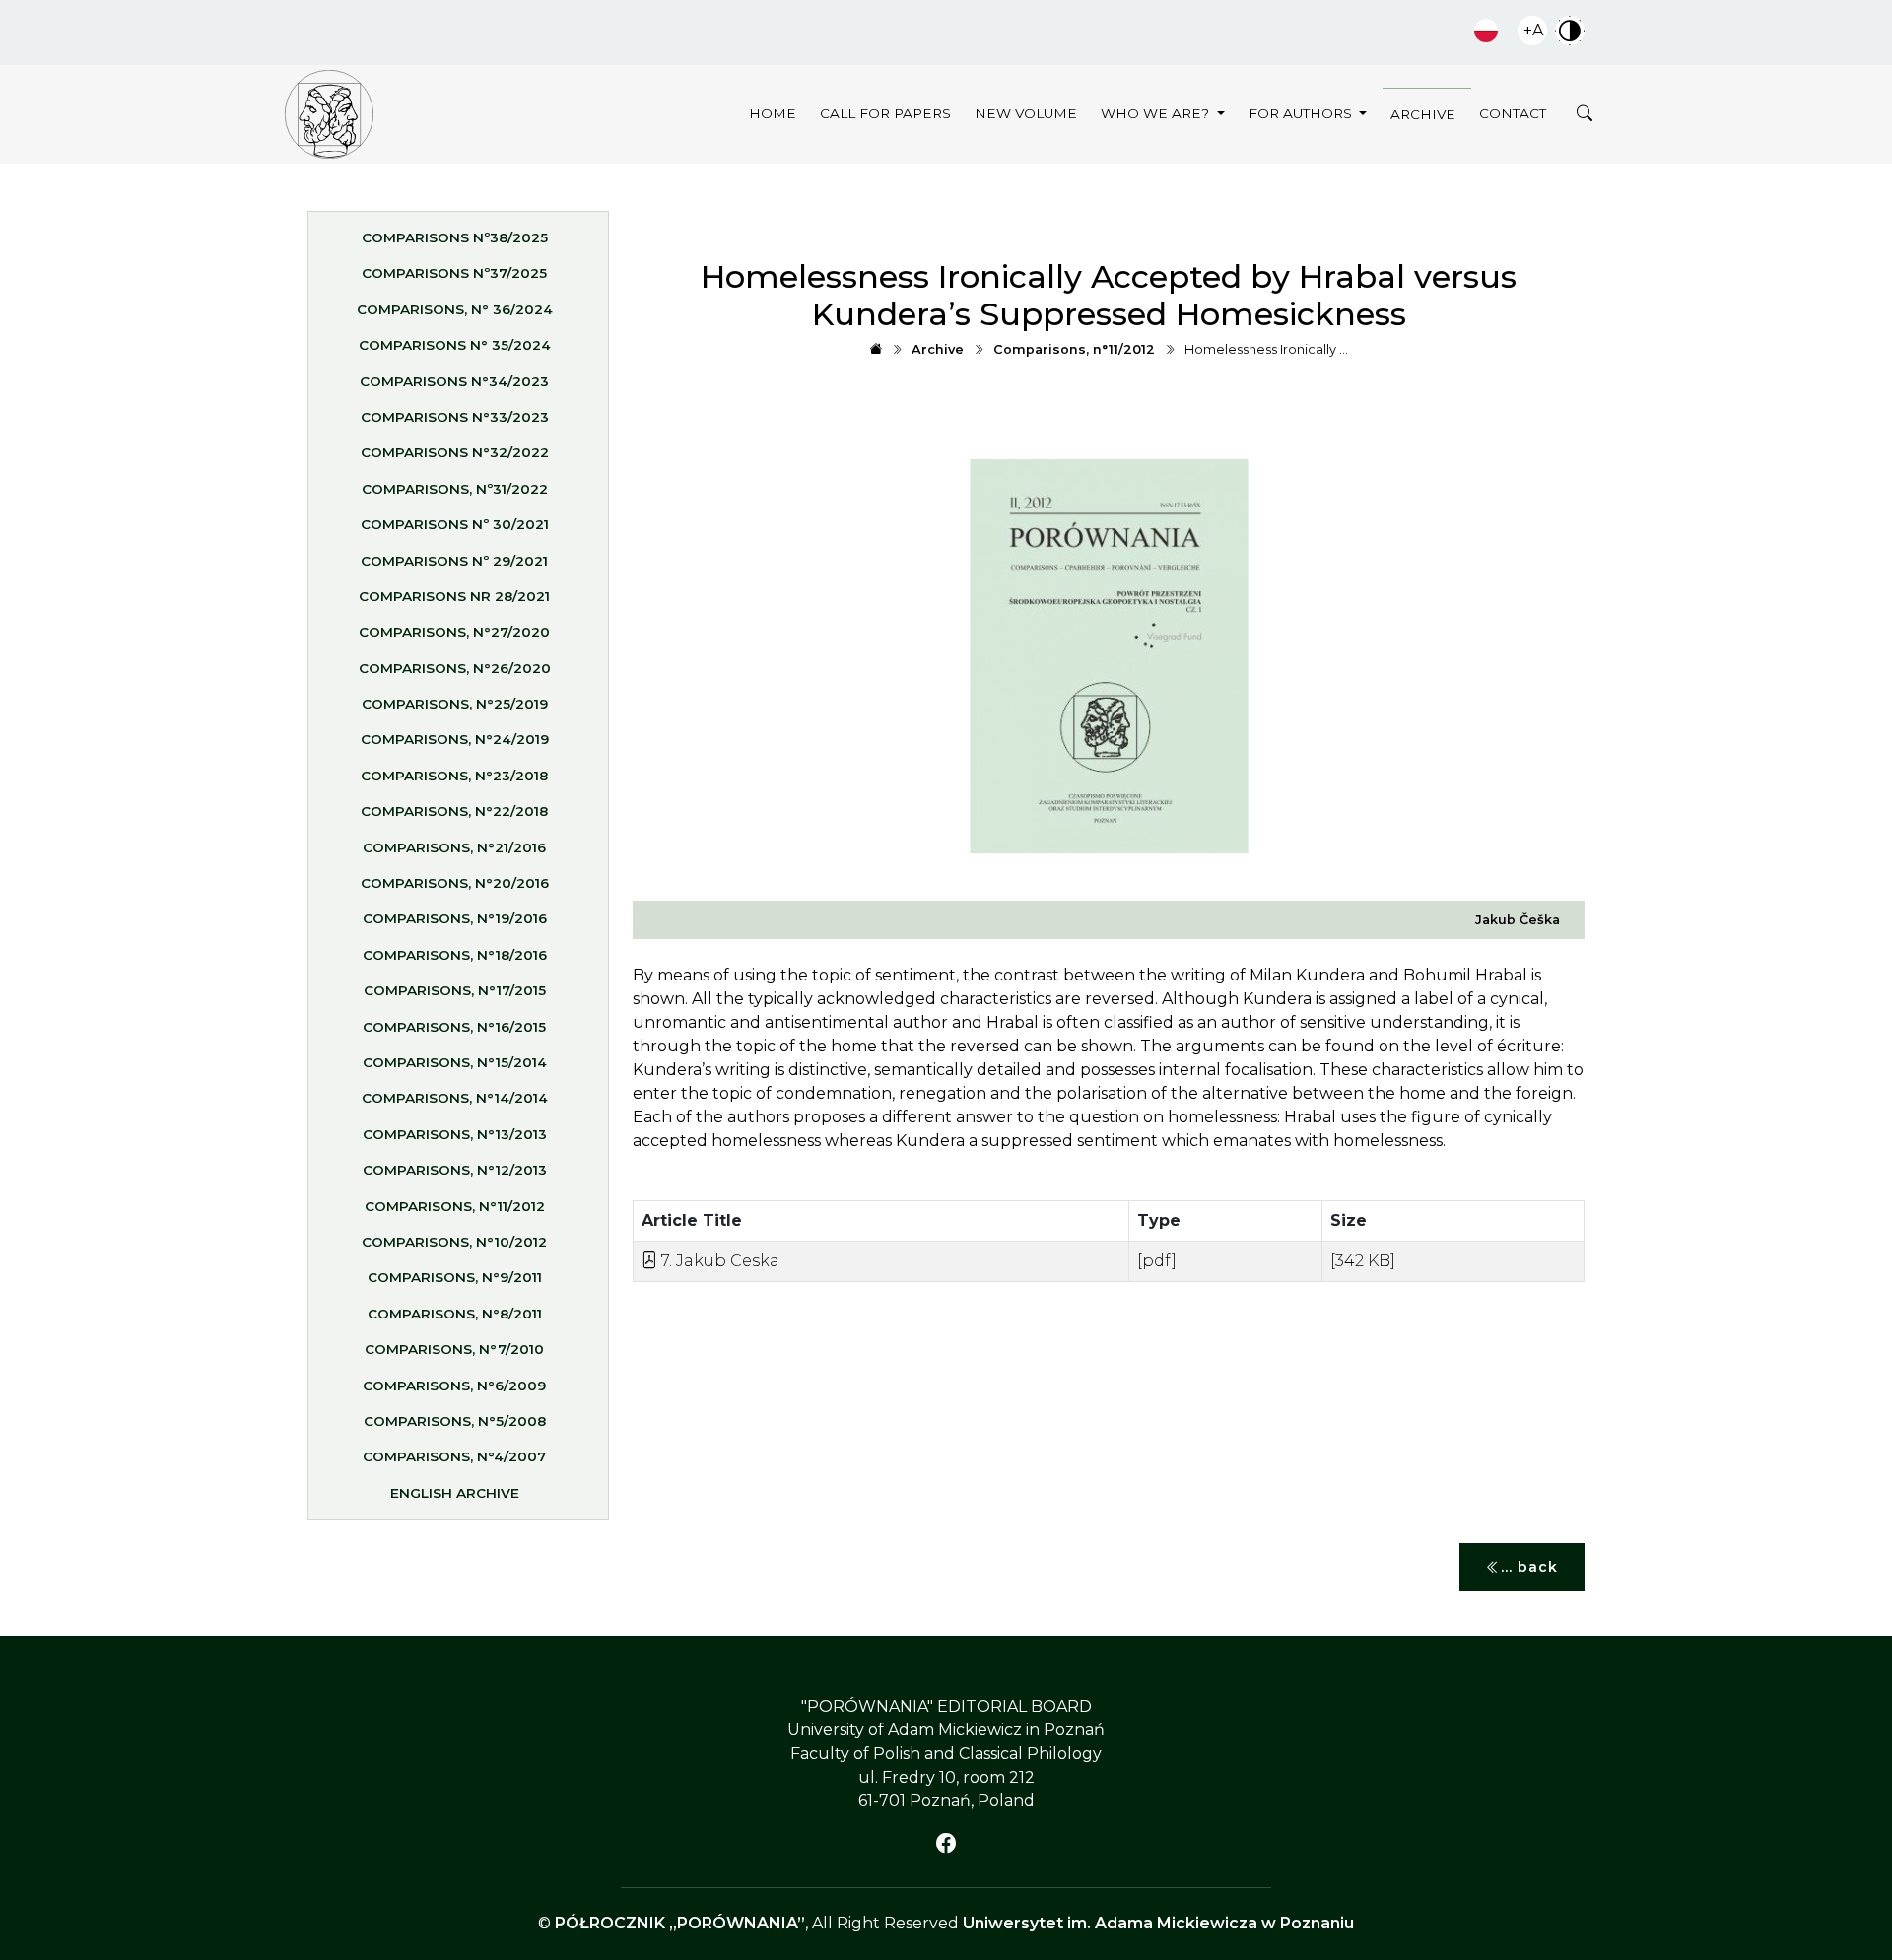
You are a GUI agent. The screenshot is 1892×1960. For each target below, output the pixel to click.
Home (773, 113)
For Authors (1302, 113)
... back (1529, 1567)
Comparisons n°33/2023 (455, 417)
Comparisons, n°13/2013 (455, 1134)
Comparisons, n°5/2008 (455, 1421)
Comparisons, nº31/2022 (455, 489)
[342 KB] (1363, 1261)
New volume (1026, 113)
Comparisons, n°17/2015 (455, 990)
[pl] (1486, 31)
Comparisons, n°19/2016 (455, 918)
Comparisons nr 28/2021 (454, 596)
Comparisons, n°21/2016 (454, 847)
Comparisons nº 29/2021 (454, 561)
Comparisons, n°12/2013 (455, 1170)
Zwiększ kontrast (1570, 31)
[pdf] (1157, 1261)
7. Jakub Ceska (718, 1261)
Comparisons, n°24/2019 (455, 739)
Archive (1423, 114)
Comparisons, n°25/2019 (455, 704)
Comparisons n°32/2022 (455, 452)
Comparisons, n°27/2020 (454, 632)
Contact (1513, 113)
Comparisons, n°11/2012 (455, 1206)
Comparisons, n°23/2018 (454, 776)
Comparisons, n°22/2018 (454, 811)
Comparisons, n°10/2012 (454, 1242)
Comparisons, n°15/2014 (455, 1062)
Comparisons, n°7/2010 (454, 1349)
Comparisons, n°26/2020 (455, 668)
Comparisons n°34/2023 (454, 381)
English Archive (455, 1493)
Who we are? (1157, 113)
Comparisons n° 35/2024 (455, 345)
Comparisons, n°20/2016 (455, 883)
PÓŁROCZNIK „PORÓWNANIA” (680, 1923)
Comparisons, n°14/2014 (455, 1098)
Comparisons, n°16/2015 (454, 1027)
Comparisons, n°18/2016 (455, 955)
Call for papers (885, 113)
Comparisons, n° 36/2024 (455, 309)
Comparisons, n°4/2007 (454, 1456)
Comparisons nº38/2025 (455, 237)
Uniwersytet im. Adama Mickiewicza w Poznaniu (1158, 1923)
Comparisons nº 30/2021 (455, 524)
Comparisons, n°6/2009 (454, 1386)
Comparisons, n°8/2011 (455, 1314)
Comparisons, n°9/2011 (455, 1277)
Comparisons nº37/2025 (454, 273)
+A (1533, 30)
